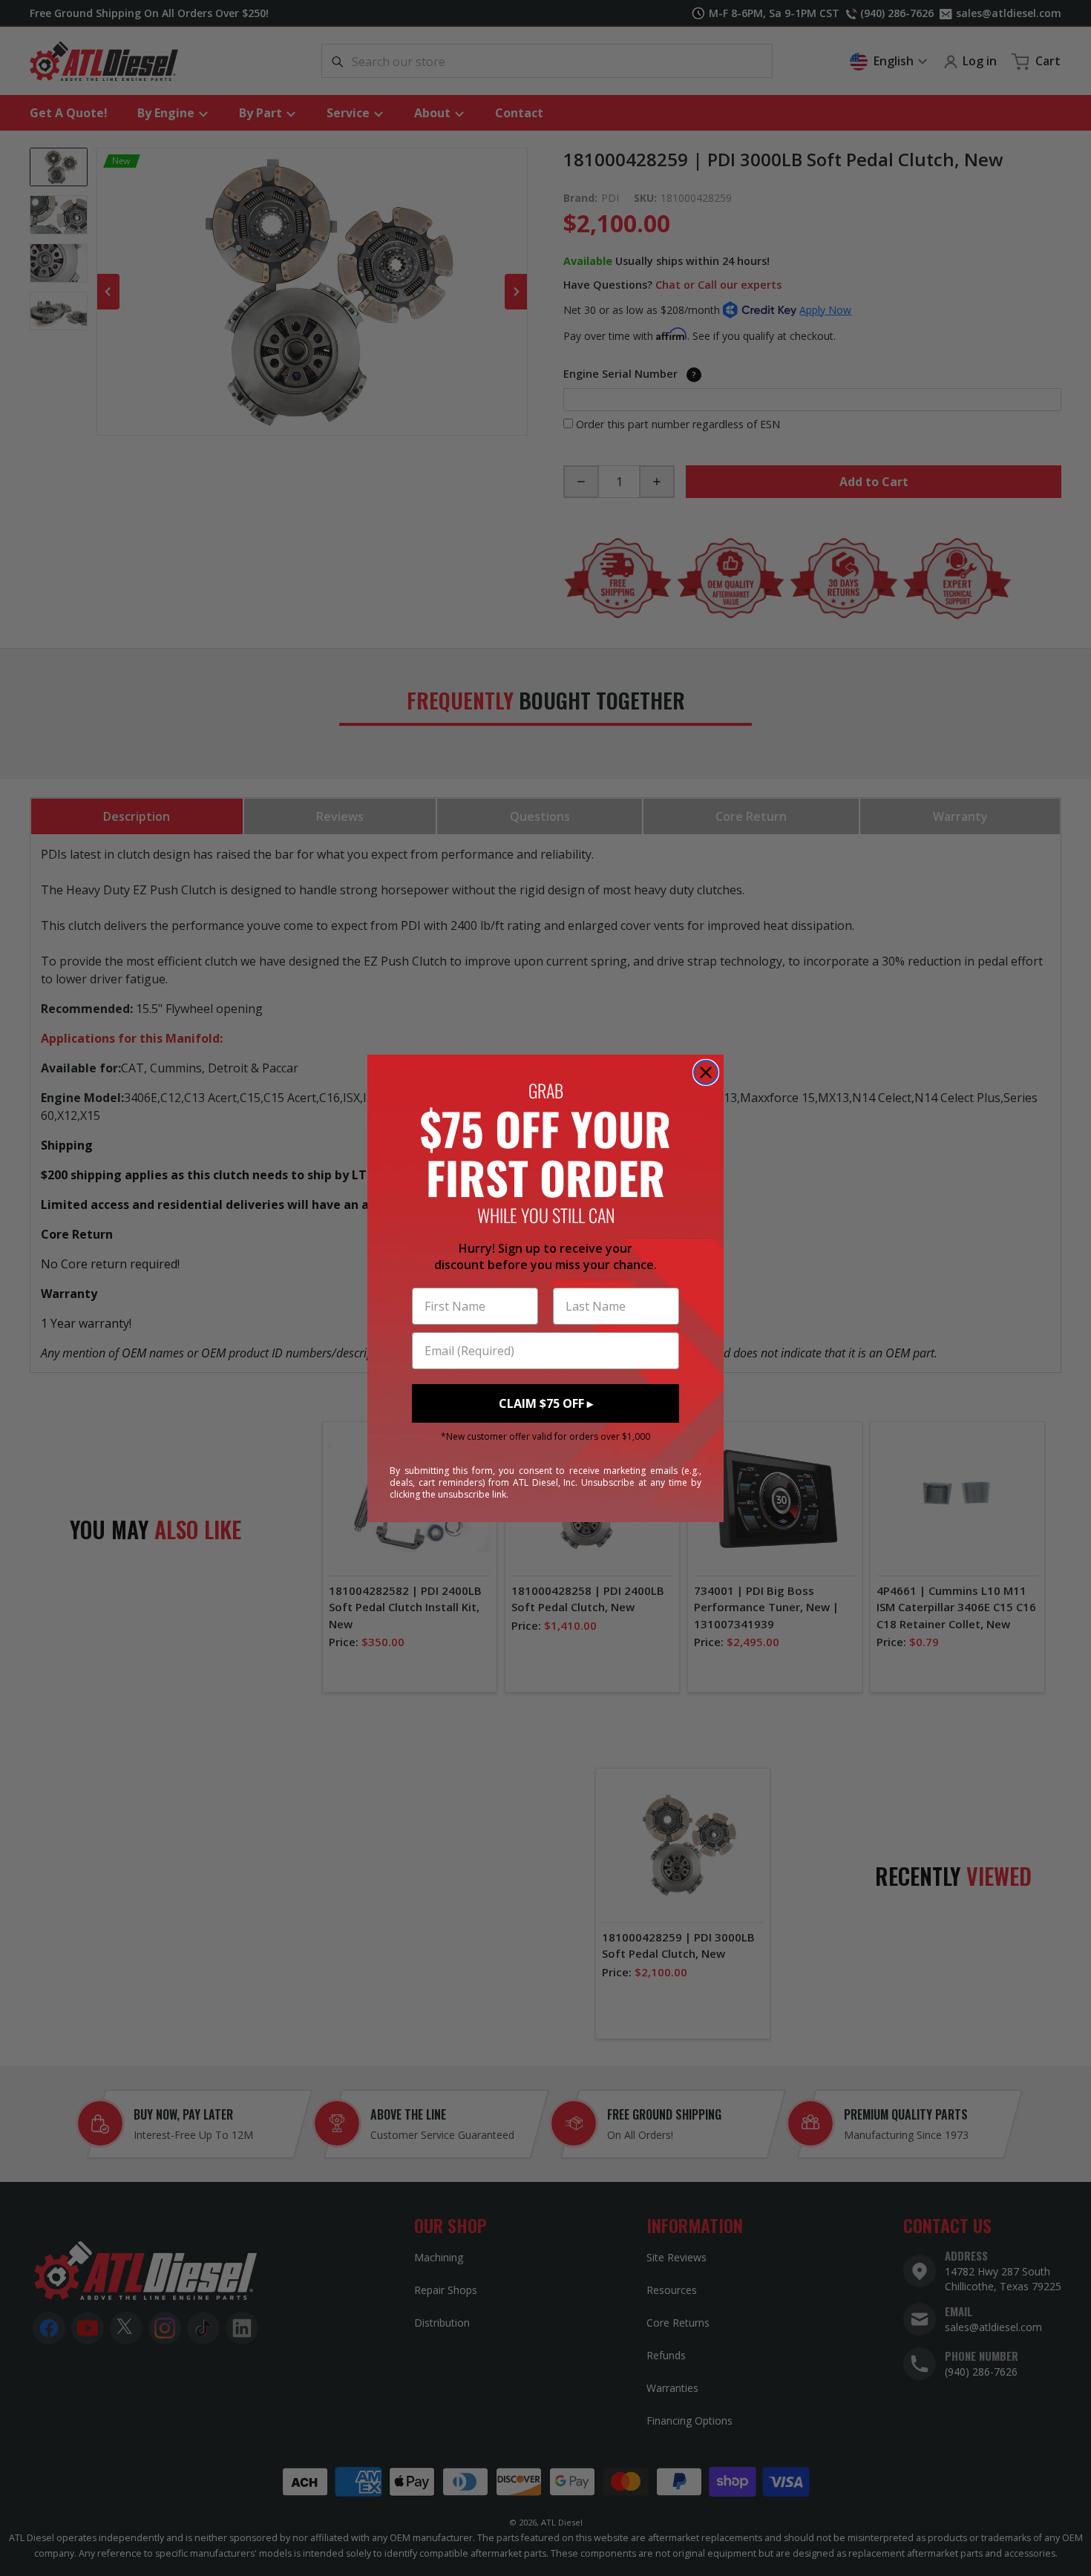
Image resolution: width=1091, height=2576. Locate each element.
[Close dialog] (706, 1072)
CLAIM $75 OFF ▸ (546, 1403)
